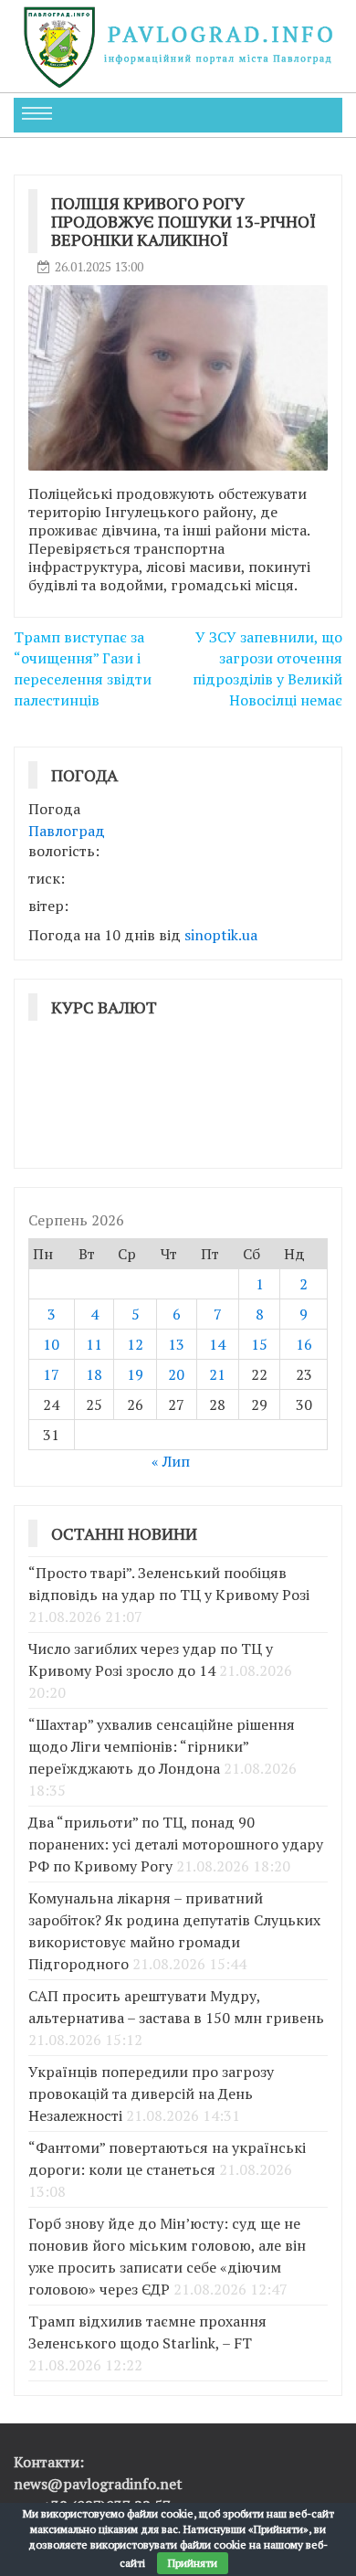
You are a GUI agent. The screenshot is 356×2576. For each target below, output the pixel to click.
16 (304, 1344)
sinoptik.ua (221, 935)
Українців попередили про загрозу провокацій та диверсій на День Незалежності (151, 2094)
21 (217, 1374)
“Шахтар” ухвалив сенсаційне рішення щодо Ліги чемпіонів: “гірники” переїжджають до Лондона (162, 1746)
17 (51, 1374)
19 (135, 1374)
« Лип (171, 1461)
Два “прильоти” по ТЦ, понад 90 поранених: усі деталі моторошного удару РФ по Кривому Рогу (176, 1844)
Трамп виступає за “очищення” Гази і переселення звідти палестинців (83, 668)
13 (176, 1344)
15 (259, 1344)
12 (135, 1344)
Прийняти (193, 2563)
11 (94, 1344)
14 (217, 1344)
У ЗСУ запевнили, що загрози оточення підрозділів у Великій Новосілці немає (267, 668)
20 (176, 1374)
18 (94, 1374)
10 (51, 1344)
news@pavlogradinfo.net (98, 2484)
